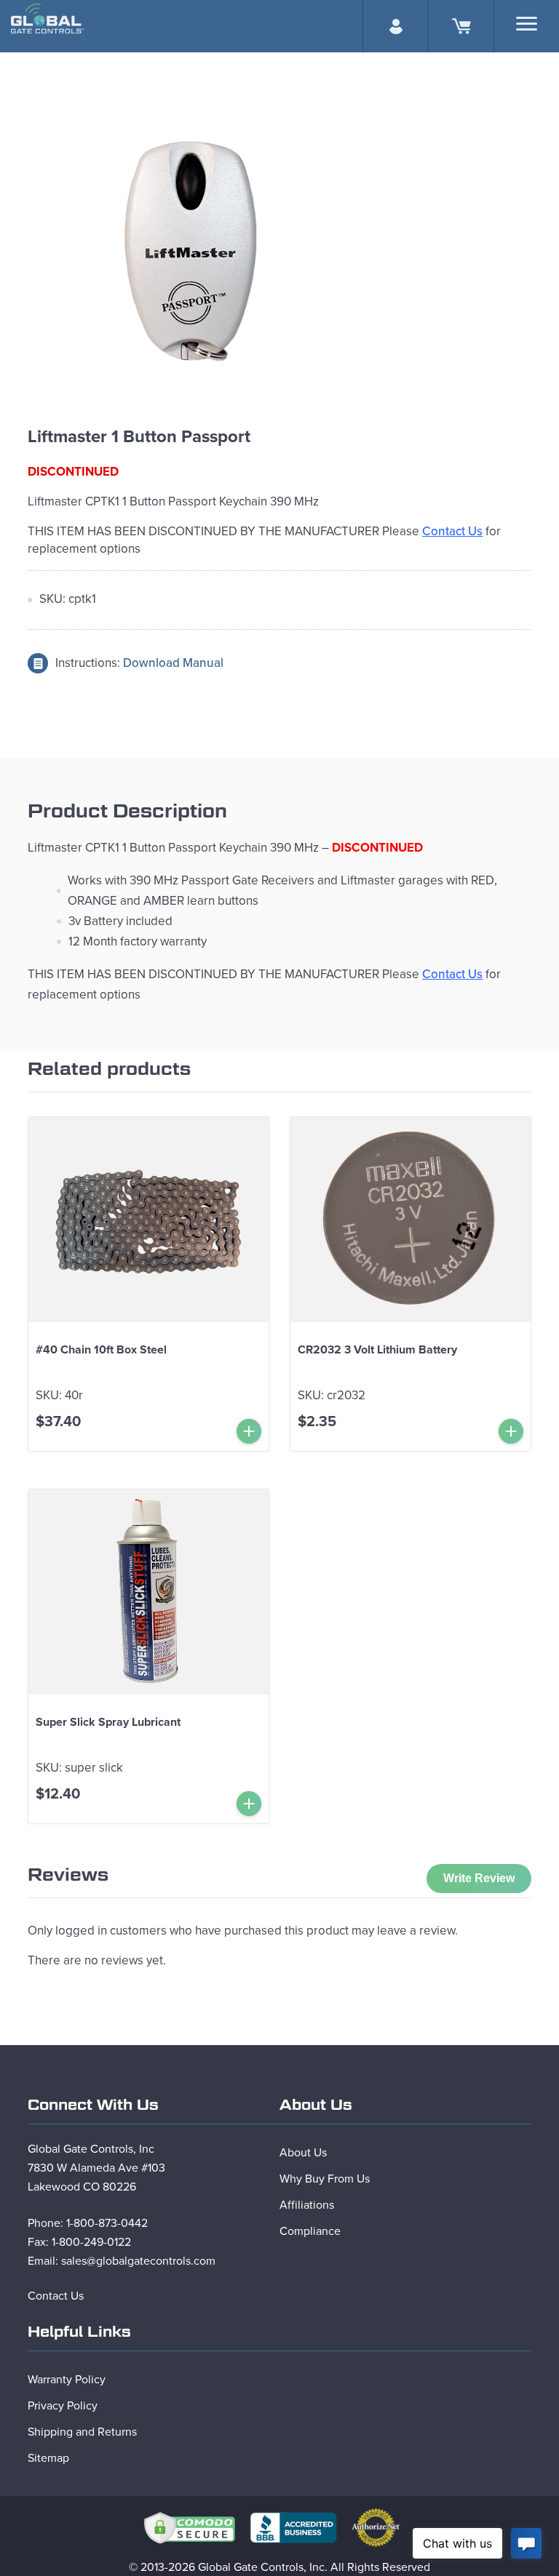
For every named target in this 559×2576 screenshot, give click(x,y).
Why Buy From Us (325, 2179)
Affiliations (307, 2205)
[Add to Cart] (249, 1431)
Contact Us (56, 2296)
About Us (303, 2153)
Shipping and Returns (82, 2432)
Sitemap (48, 2458)
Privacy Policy (63, 2406)
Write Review (479, 1878)
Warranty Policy (67, 2380)
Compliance (310, 2231)
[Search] (527, 24)
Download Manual (173, 663)
